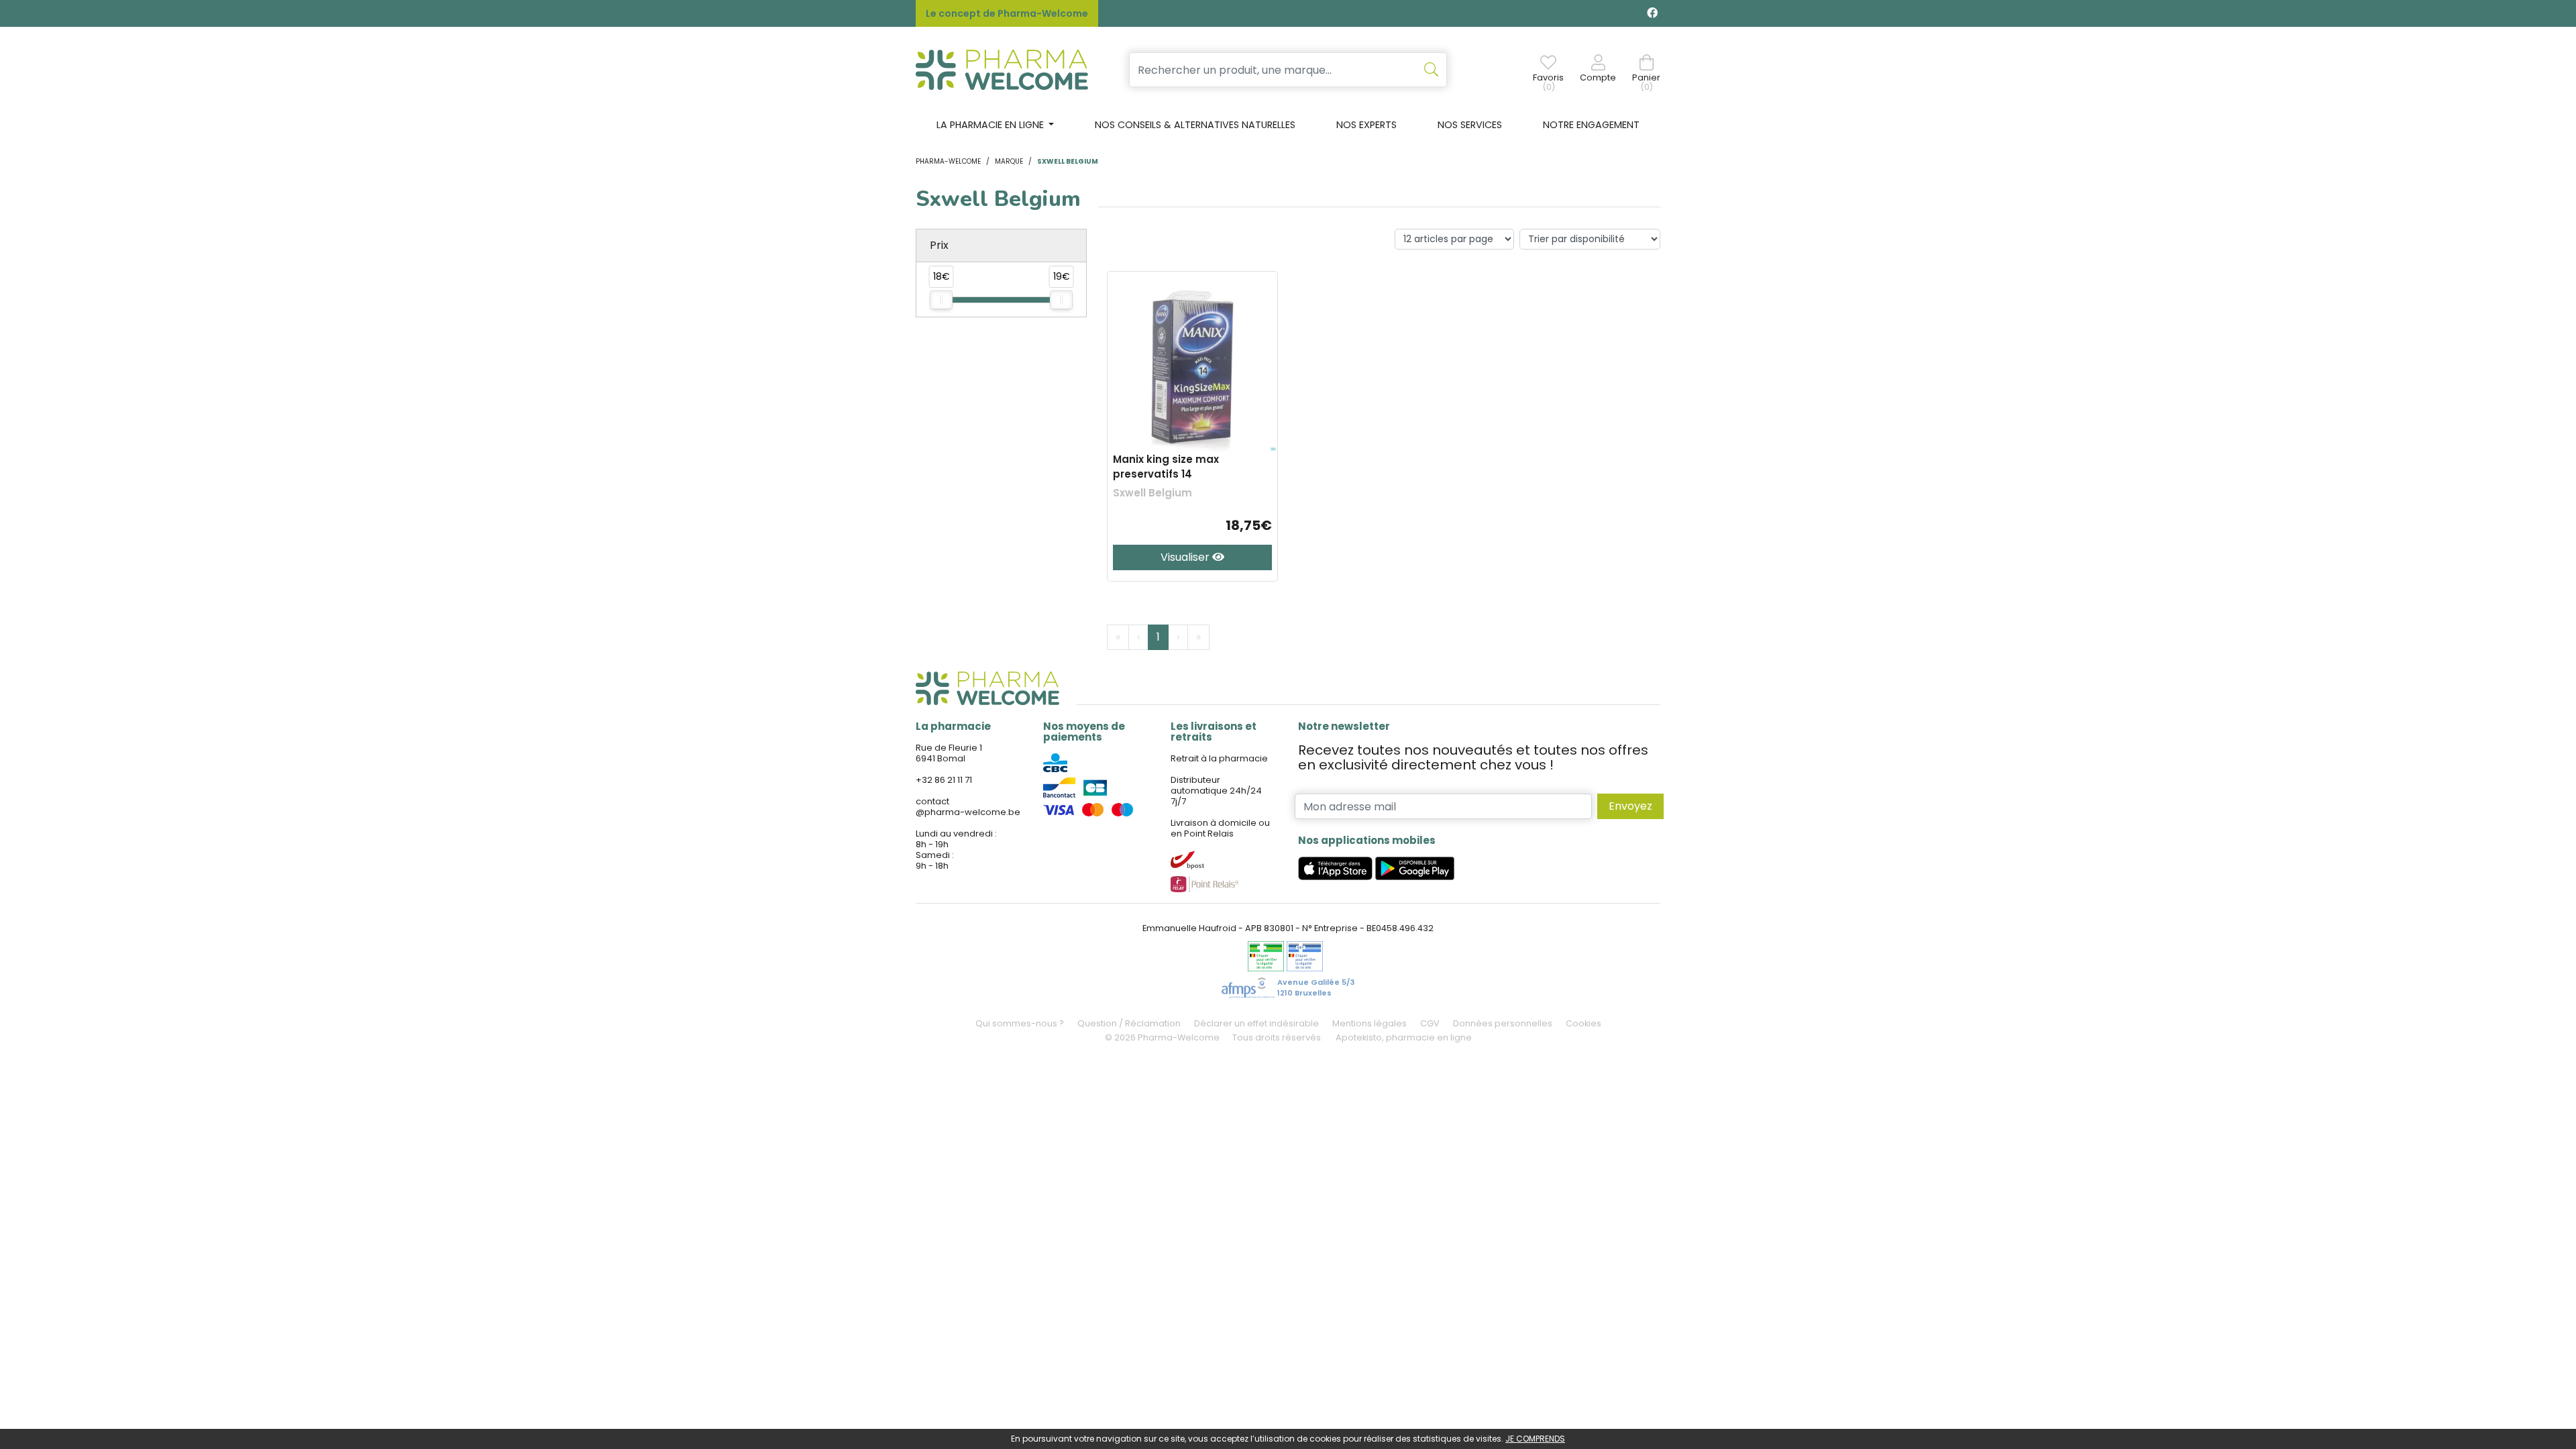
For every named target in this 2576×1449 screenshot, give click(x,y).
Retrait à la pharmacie (1219, 758)
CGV (1430, 1023)
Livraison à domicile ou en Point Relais (1220, 828)
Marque (1009, 161)
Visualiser (1186, 557)
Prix (939, 245)
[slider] (941, 300)
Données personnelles (1503, 1023)
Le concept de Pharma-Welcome (1007, 13)
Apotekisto (1404, 1037)
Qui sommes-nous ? (1020, 1023)
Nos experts (1366, 125)
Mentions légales (1370, 1023)
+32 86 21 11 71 (944, 780)
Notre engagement (1591, 125)
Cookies (1584, 1023)
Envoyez (1630, 806)
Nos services (1470, 125)
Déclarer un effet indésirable (1256, 1023)
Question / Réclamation (1129, 1023)
